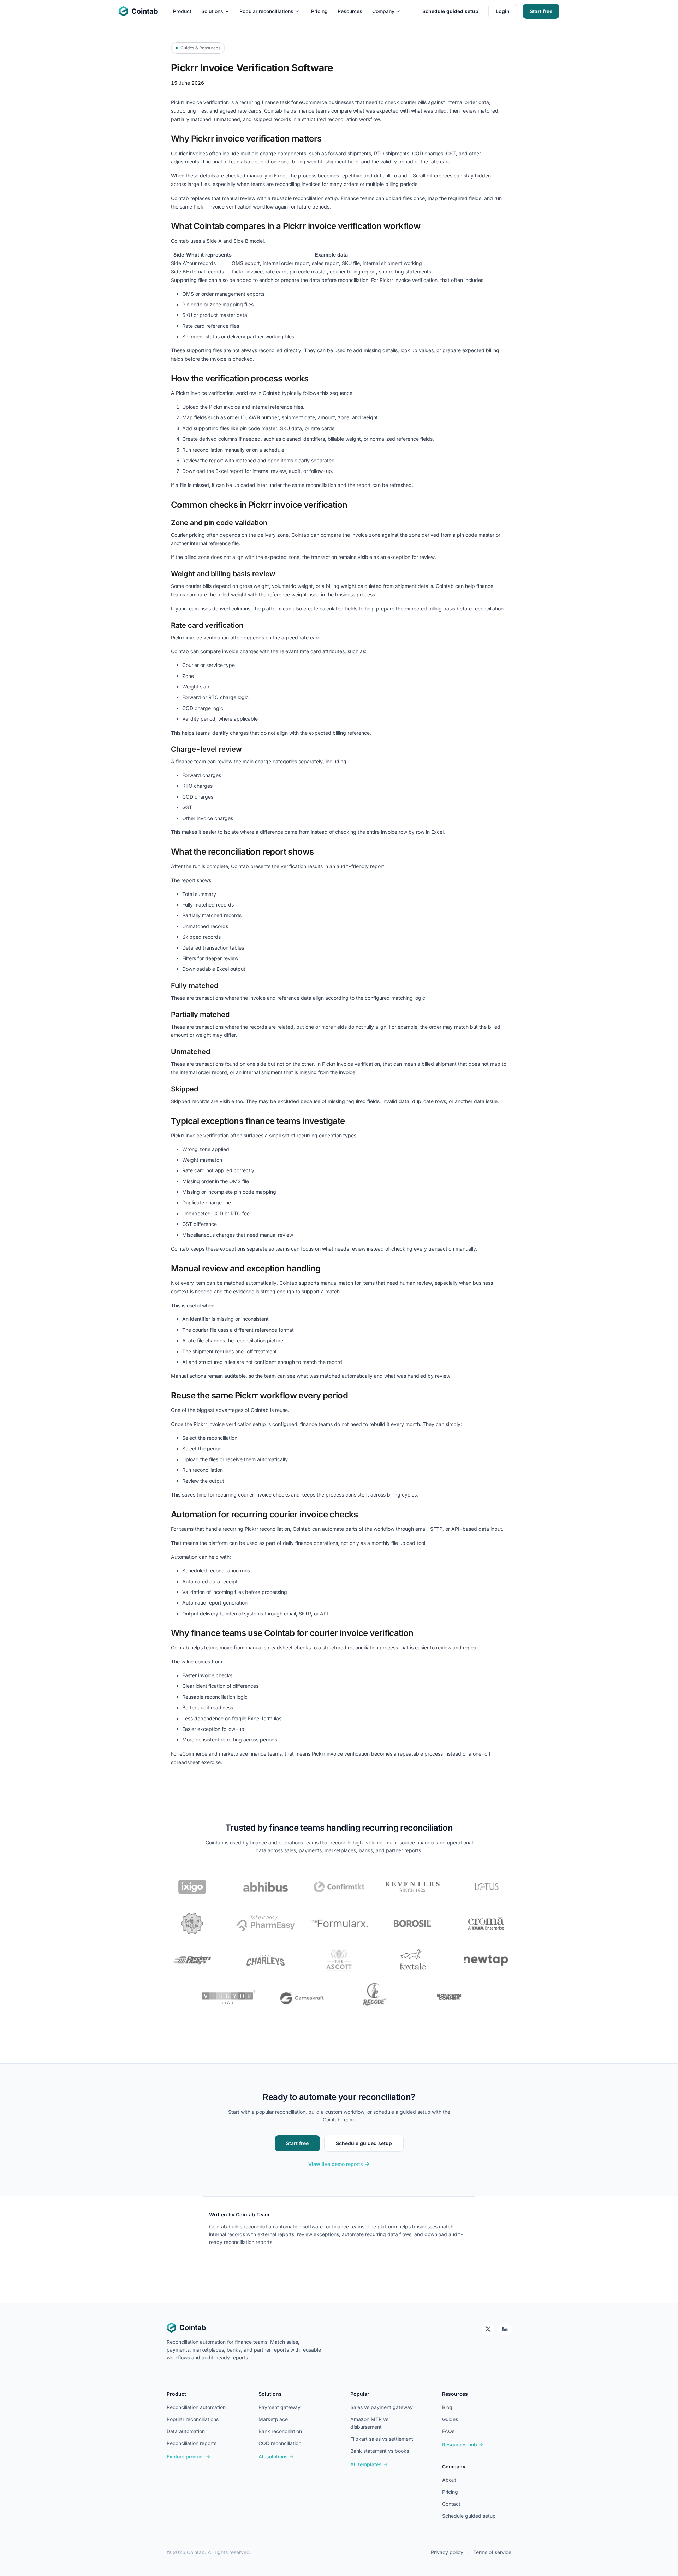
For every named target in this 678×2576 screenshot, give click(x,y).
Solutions (212, 11)
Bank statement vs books (380, 2451)
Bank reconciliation (280, 2431)
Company (383, 11)
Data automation (186, 2431)
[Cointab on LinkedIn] (505, 2329)
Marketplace (273, 2419)
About (449, 2480)
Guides (450, 2419)
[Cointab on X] (488, 2329)
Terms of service (492, 2552)
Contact (451, 2504)
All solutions (273, 2457)
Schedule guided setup (450, 11)
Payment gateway (279, 2407)
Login (503, 11)
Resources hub (460, 2445)
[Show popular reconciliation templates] (297, 11)
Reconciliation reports (192, 2443)
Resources (350, 11)
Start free (541, 11)
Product (182, 11)
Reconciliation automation (196, 2407)
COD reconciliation (280, 2443)
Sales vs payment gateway (382, 2407)
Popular (360, 2394)
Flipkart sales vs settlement (382, 2439)
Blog (447, 2407)
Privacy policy (447, 2552)
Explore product (185, 2457)
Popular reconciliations (266, 11)
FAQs (448, 2431)
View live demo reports (336, 2164)
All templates (366, 2464)
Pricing (319, 11)
